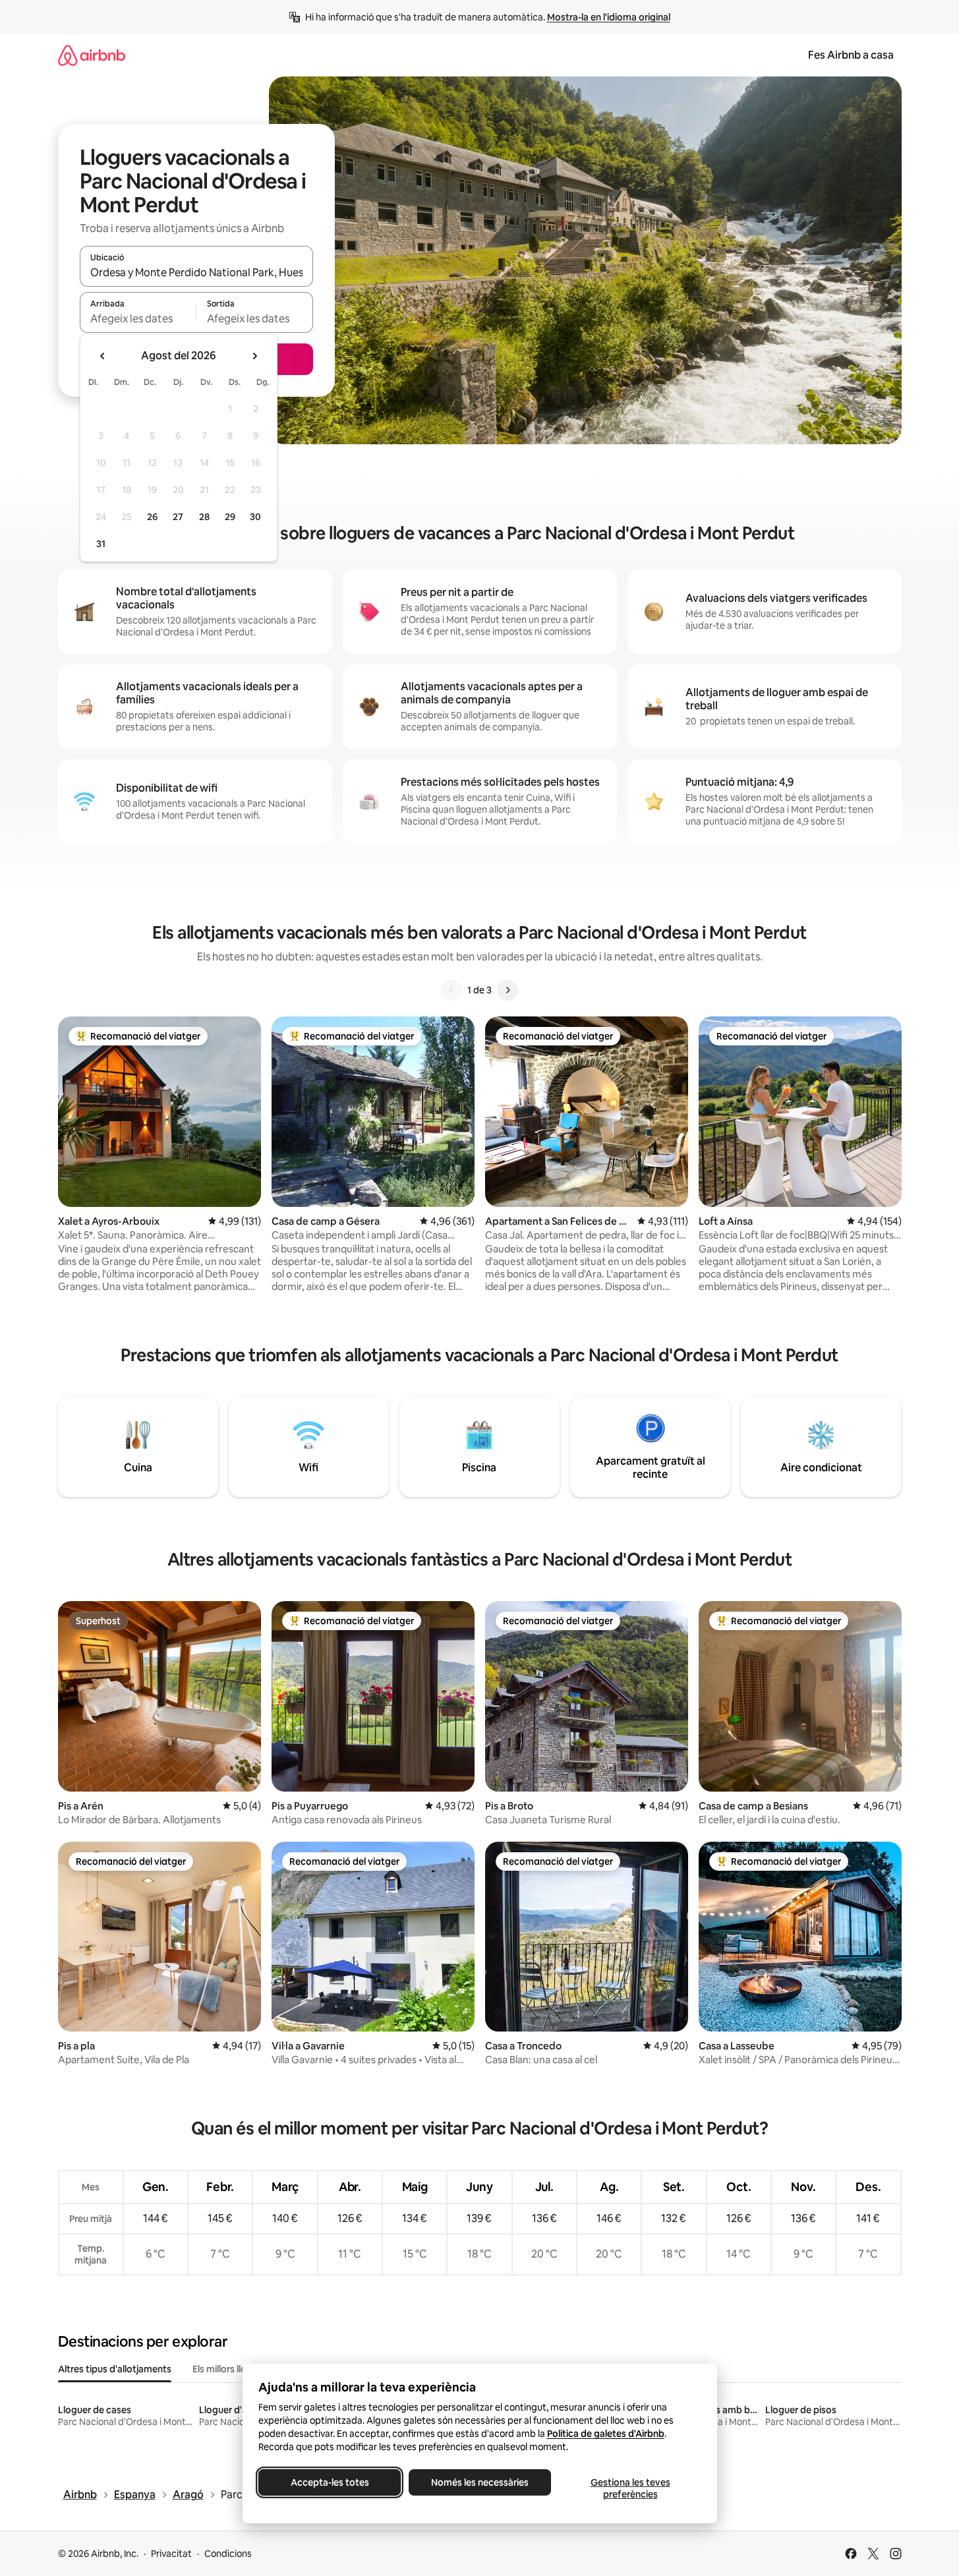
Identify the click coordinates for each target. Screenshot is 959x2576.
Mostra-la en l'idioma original (609, 17)
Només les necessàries (480, 2482)
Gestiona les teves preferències (630, 2488)
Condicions (228, 2554)
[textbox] (138, 318)
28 (204, 517)
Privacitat (171, 2554)
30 (255, 517)
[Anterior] (451, 990)
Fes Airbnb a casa (851, 55)
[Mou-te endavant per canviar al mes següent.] (254, 356)
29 (230, 517)
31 (101, 544)
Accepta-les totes (329, 2482)
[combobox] (196, 272)
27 (178, 517)
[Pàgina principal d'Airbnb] (92, 55)
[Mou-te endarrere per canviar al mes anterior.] (103, 356)
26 (152, 517)
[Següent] (508, 990)
